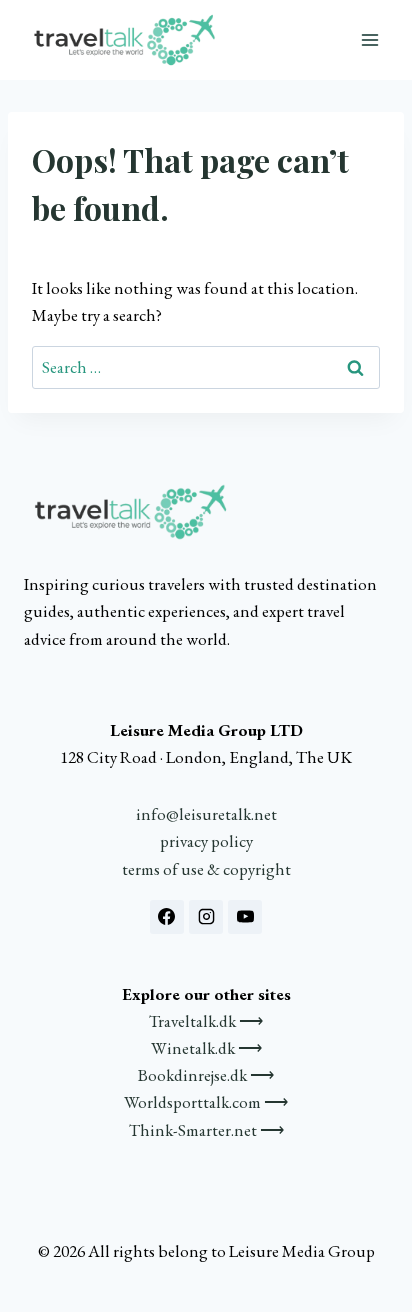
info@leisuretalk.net (206, 814)
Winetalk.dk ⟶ (206, 1048)
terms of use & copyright (206, 869)
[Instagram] (206, 917)
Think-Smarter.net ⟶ (206, 1130)
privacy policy (206, 841)
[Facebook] (167, 917)
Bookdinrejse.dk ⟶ (206, 1075)
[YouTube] (245, 917)
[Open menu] (369, 39)
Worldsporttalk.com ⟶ (206, 1102)
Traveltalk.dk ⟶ (206, 1021)
